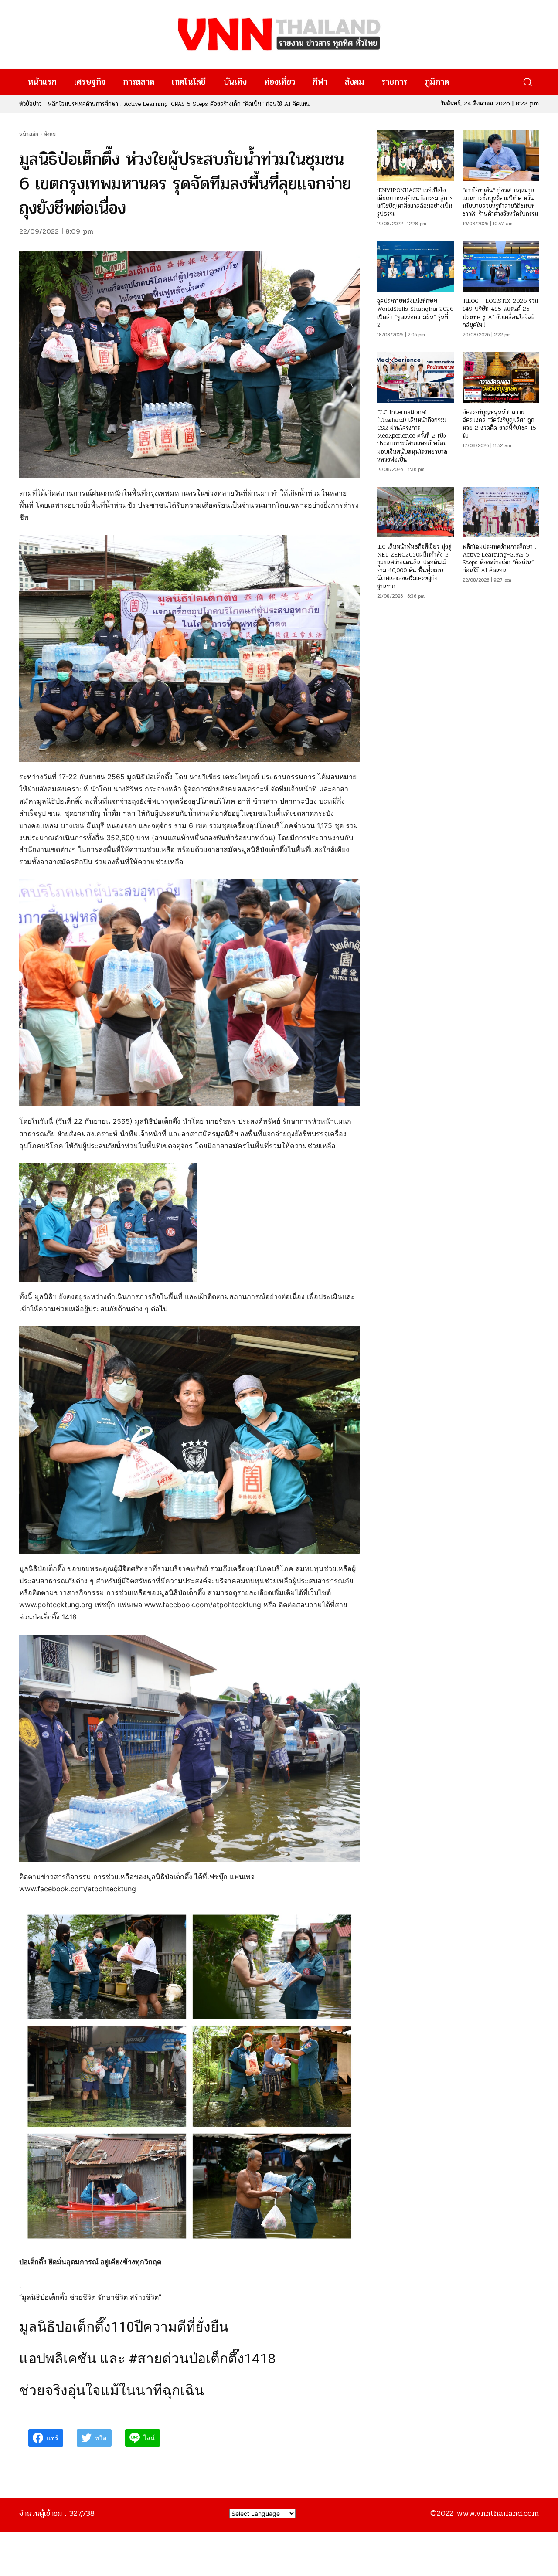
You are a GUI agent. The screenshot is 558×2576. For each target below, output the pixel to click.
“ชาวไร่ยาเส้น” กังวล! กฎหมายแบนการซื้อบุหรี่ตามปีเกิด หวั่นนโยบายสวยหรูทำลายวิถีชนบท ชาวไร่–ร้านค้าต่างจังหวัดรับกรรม (500, 202)
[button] (527, 82)
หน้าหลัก (29, 134)
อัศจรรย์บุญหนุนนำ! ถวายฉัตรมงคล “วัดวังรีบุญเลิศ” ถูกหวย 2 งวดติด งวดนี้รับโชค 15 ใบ (499, 424)
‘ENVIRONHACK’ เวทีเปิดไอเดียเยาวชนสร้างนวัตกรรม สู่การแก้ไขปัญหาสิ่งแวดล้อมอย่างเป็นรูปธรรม (415, 202)
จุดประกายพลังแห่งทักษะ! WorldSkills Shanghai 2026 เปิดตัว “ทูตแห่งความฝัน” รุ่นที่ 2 (415, 313)
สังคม (50, 134)
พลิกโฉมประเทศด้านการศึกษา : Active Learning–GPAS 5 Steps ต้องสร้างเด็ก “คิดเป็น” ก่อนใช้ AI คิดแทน (499, 559)
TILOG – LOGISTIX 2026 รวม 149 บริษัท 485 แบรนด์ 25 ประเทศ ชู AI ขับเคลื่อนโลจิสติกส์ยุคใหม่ (500, 313)
